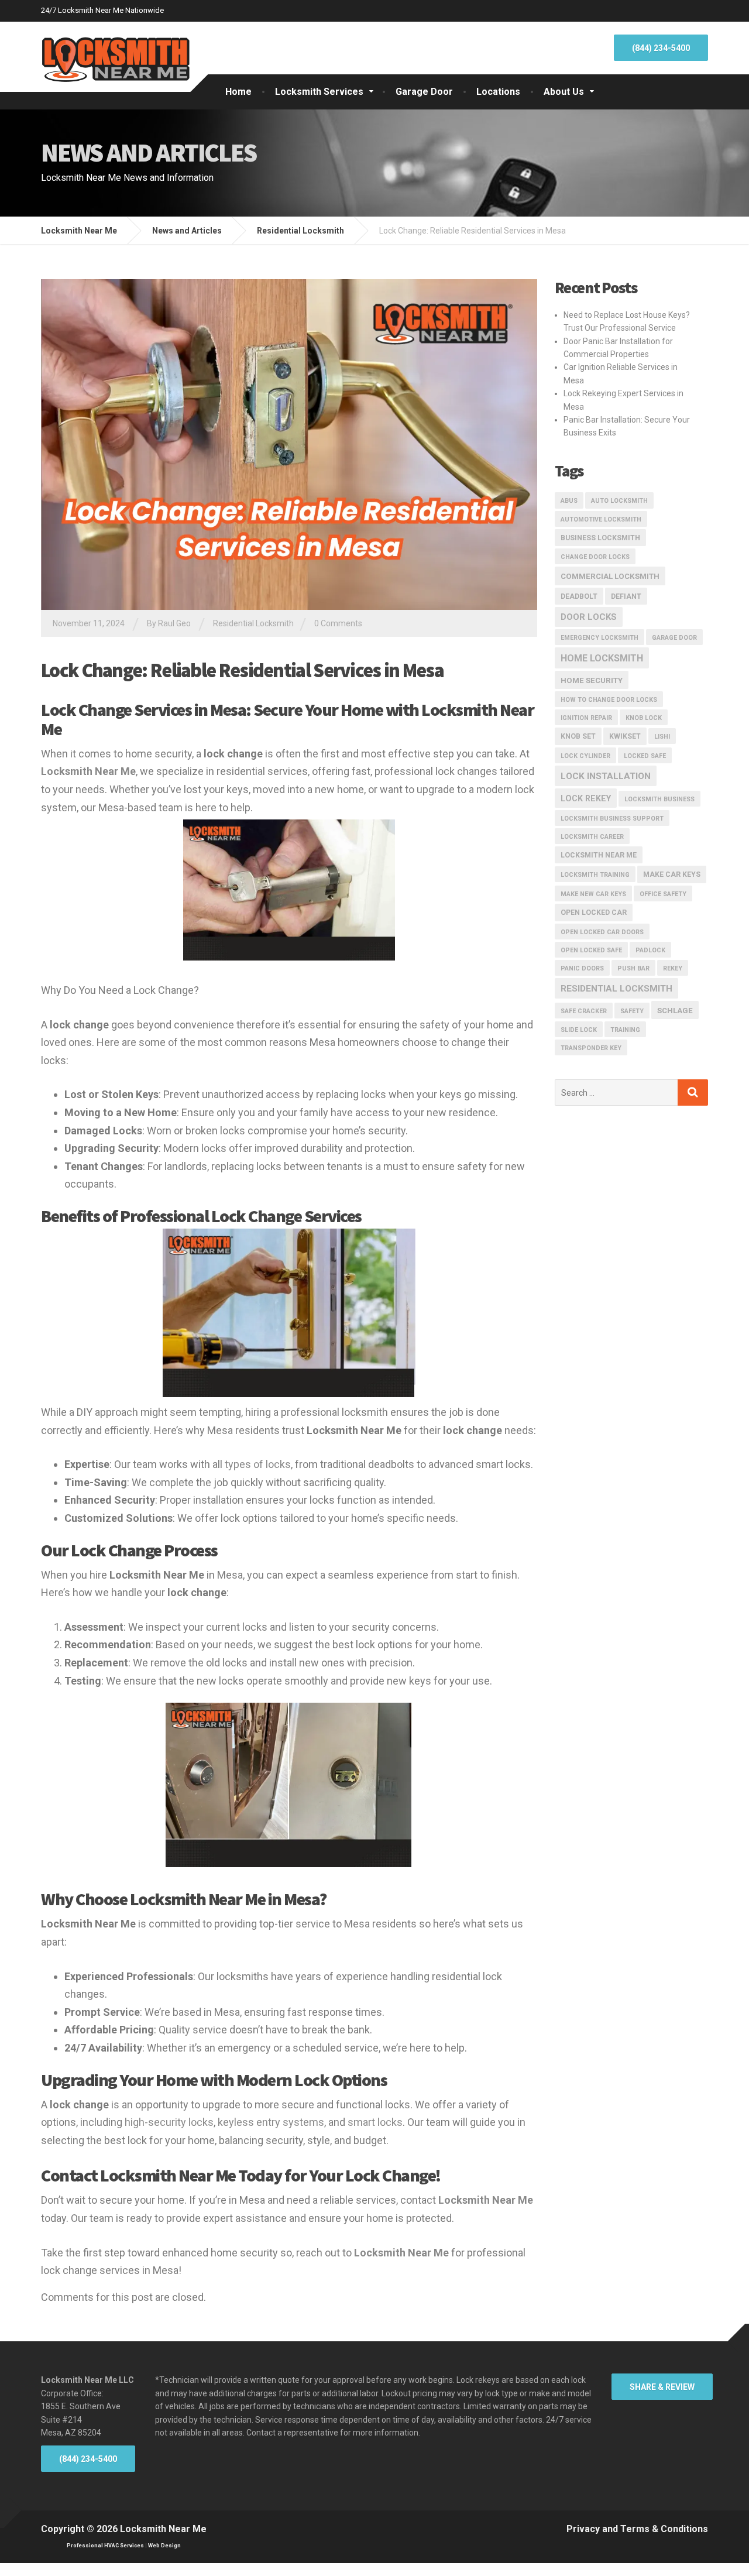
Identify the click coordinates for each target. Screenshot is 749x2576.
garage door (674, 638)
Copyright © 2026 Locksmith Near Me (124, 2529)
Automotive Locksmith (601, 519)
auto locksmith (619, 501)
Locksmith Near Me (599, 855)
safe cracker (584, 1011)
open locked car (594, 913)
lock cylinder (585, 756)
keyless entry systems (271, 2122)
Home (238, 92)
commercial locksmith (610, 576)
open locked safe (591, 950)
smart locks (375, 2122)
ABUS (569, 501)
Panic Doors (582, 968)
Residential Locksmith (253, 623)
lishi (662, 737)
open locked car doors (602, 932)
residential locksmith (616, 989)
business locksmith (600, 538)
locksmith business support (612, 819)
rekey (673, 968)
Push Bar (633, 968)
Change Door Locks (595, 557)
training (625, 1030)
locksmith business (659, 799)
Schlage (675, 1011)
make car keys (672, 874)
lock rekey (586, 798)
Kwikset (625, 736)
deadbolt (579, 596)
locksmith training (595, 875)
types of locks (258, 1464)
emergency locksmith (599, 638)
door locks (589, 617)
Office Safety (663, 894)
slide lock (579, 1030)
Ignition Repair (586, 718)
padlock (650, 950)
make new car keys (593, 894)
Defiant (626, 596)
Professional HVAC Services (105, 2546)
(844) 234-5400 (661, 48)
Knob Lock (644, 718)
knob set (578, 736)
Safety (632, 1011)
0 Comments (338, 623)
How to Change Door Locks (609, 700)
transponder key (591, 1048)
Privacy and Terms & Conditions (637, 2529)
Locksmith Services (319, 92)
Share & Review (662, 2387)
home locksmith (602, 658)
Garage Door (424, 92)
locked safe (645, 756)
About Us (564, 92)
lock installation (606, 776)
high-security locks (169, 2122)
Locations (498, 92)
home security (592, 680)
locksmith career (592, 837)
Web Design (164, 2546)
